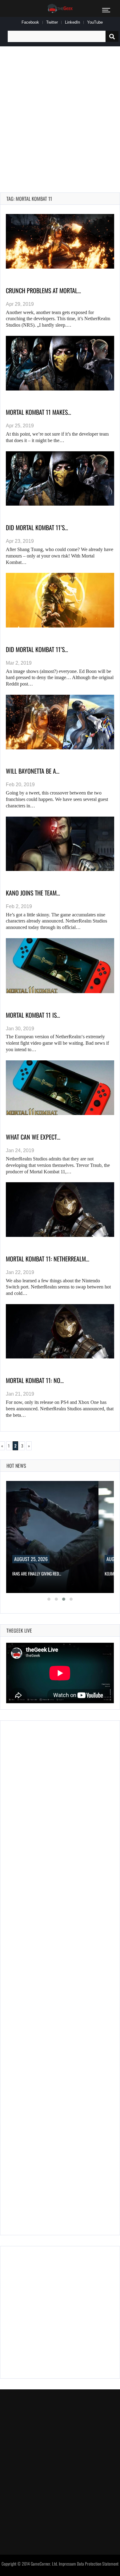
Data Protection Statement (98, 2564)
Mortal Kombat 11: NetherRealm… (48, 1259)
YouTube (95, 22)
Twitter (52, 22)
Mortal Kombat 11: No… (35, 1380)
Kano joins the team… (33, 893)
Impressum (67, 2564)
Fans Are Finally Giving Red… (37, 1574)
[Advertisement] (60, 112)
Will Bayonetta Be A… (33, 771)
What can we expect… (33, 1137)
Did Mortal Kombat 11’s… (37, 527)
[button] (49, 1599)
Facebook (30, 22)
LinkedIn (72, 22)
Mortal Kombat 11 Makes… (38, 412)
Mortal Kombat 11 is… (33, 1015)
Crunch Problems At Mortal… (43, 290)
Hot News (16, 1466)
